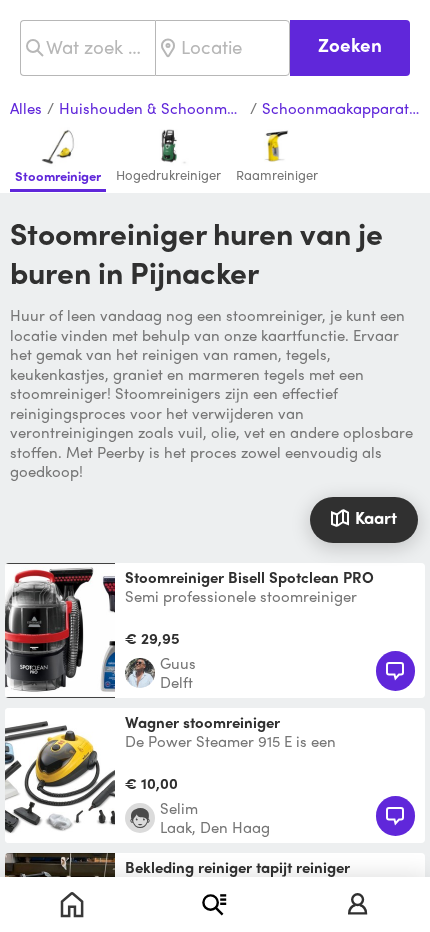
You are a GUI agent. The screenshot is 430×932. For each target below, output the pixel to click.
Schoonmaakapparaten (341, 109)
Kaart (376, 517)
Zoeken (350, 44)
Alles (26, 109)
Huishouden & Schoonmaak (152, 109)
